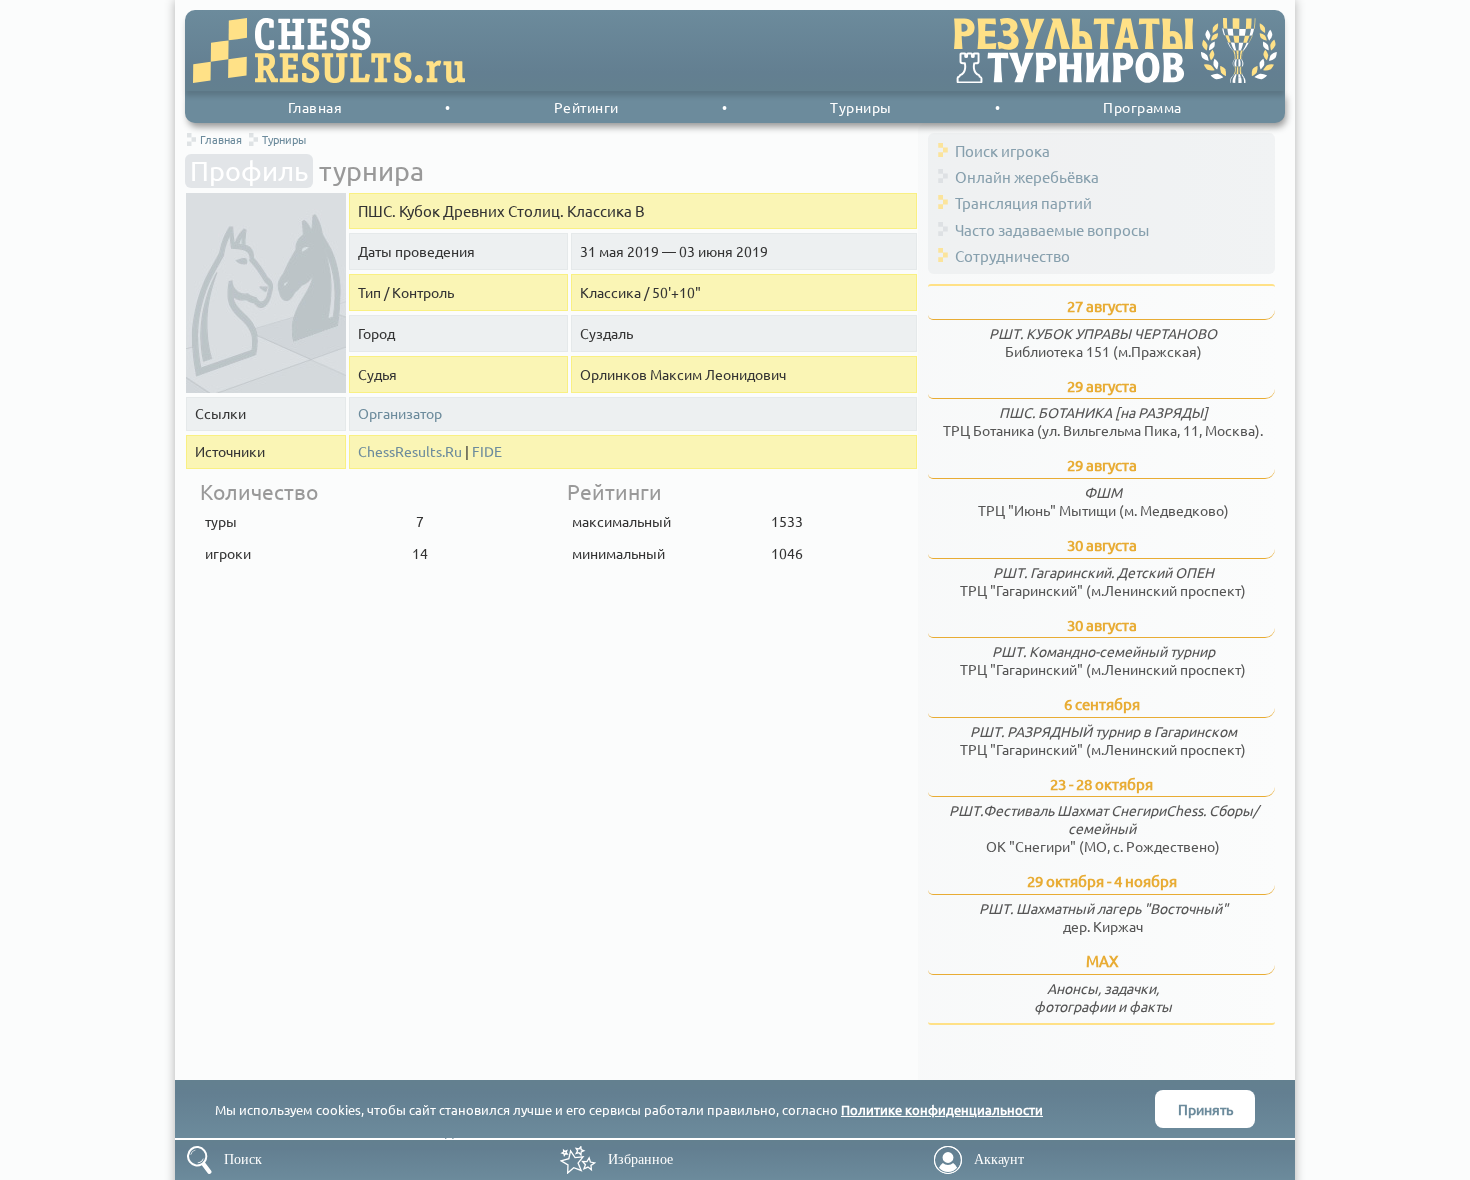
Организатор (400, 413)
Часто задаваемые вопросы (1052, 229)
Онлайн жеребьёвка (1027, 176)
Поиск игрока (1002, 150)
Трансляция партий (1023, 202)
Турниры (861, 107)
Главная (315, 107)
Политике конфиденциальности (942, 1109)
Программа (1142, 107)
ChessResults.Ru (410, 451)
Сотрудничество (1012, 255)
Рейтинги (586, 107)
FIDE (487, 451)
